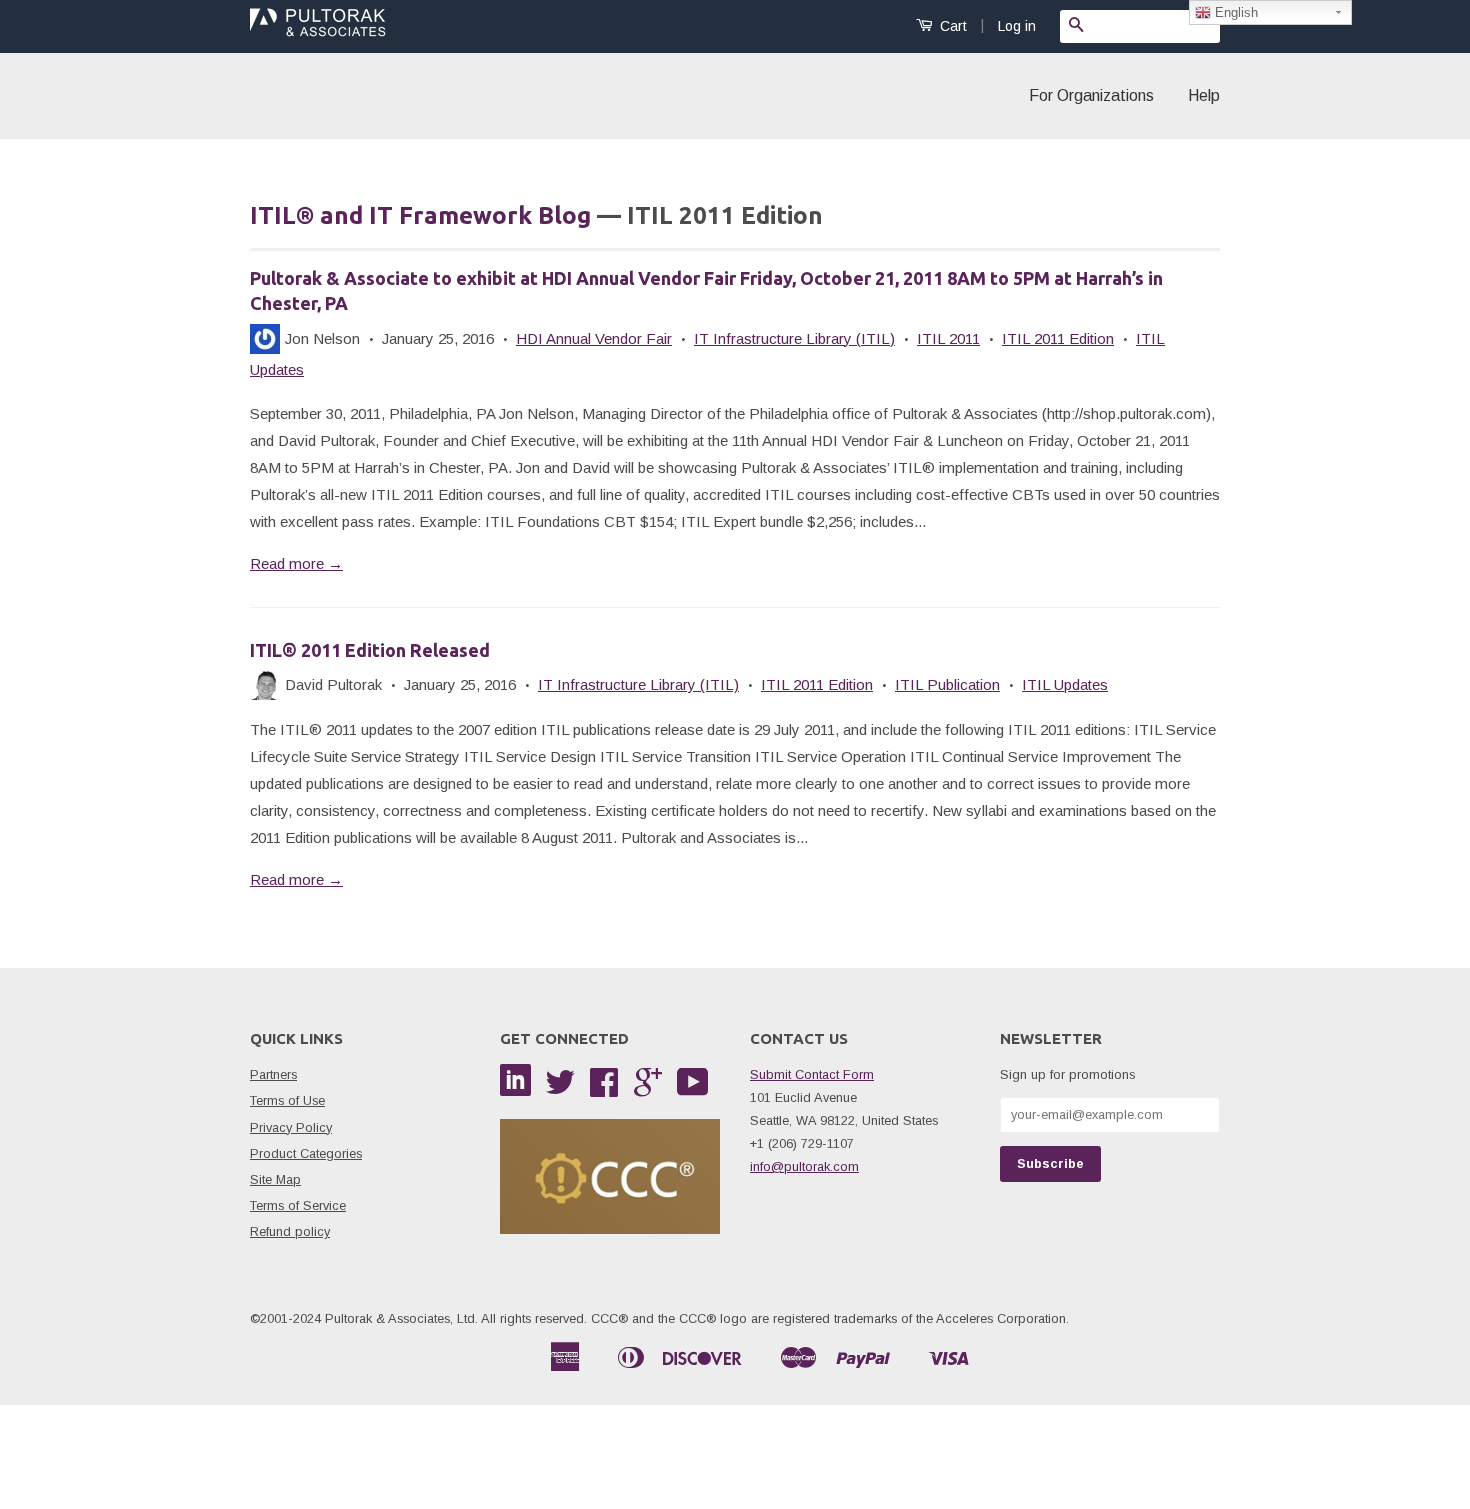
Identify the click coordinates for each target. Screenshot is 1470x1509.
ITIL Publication (947, 684)
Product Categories (306, 1153)
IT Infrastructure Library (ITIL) (794, 338)
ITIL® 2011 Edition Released (370, 650)
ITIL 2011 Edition (1058, 338)
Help (1204, 95)
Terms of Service (298, 1205)
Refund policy (290, 1231)
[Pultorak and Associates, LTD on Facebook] (604, 1089)
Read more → (296, 563)
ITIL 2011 (948, 338)
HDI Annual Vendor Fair (594, 338)
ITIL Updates (1065, 684)
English (1234, 12)
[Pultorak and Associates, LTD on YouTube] (693, 1089)
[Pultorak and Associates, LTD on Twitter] (560, 1089)
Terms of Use (287, 1100)
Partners (273, 1074)
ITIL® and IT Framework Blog (420, 215)
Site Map (275, 1179)
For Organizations (1091, 95)
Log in (1017, 26)
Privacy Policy (291, 1127)
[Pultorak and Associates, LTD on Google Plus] (648, 1089)
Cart (951, 26)
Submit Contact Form (812, 1074)
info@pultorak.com (804, 1166)
